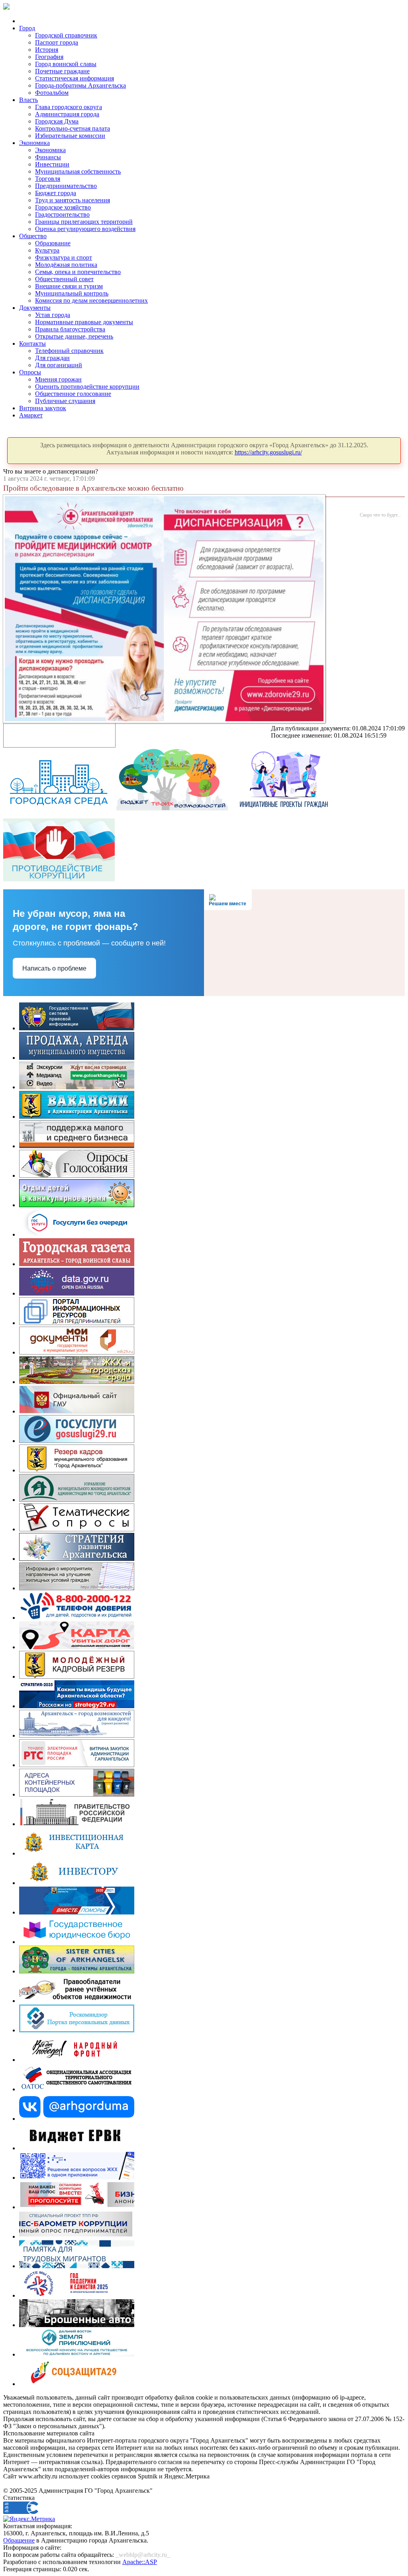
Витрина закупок (43, 408)
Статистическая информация (75, 78)
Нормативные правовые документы (84, 322)
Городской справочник (66, 35)
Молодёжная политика (66, 265)
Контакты (32, 344)
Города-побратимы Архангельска (80, 85)
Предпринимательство (66, 186)
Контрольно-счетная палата (73, 128)
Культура (47, 250)
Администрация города (67, 114)
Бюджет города (56, 193)
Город (27, 28)
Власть (28, 100)
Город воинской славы (66, 64)
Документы (35, 308)
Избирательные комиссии (70, 136)
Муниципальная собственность (78, 171)
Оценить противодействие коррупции (87, 387)
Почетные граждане (62, 71)
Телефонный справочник (69, 351)
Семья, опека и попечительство (78, 272)
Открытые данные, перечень (74, 336)
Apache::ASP (140, 2562)
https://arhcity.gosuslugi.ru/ (268, 452)
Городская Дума (57, 121)
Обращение (19, 2540)
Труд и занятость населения (73, 200)
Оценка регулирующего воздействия (85, 229)
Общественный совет (64, 279)
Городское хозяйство (63, 207)
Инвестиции (52, 164)
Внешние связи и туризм (69, 286)
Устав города (53, 315)
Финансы (48, 157)
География (49, 57)
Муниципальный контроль (72, 293)
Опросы (30, 372)
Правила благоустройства (70, 329)
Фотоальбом (52, 93)
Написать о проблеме (54, 968)
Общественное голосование (73, 394)
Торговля (48, 179)
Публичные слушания (65, 401)
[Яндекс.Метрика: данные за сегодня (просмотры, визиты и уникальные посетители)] (29, 2519)
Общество (33, 236)
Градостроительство (62, 214)
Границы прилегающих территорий (84, 222)
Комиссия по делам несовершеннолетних (91, 300)
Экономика (34, 143)
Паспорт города (57, 42)
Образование (53, 243)
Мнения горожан (58, 379)
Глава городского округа (69, 107)
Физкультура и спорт (64, 257)
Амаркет (31, 415)
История (47, 50)
